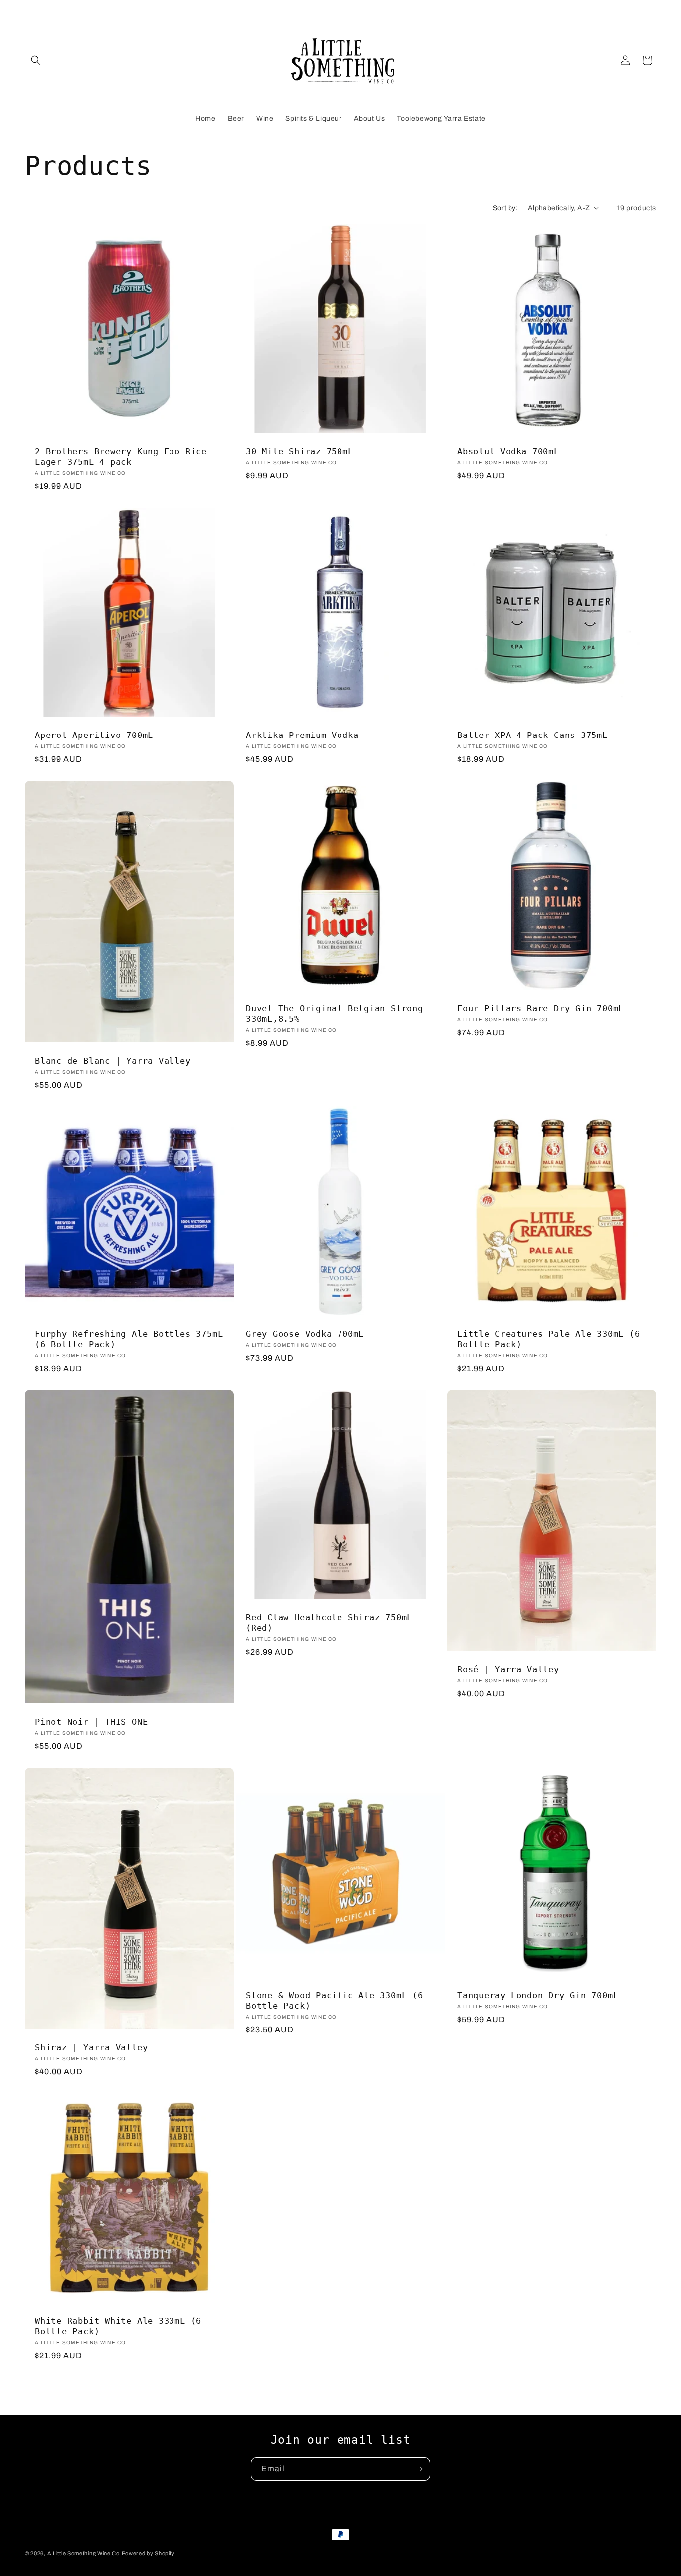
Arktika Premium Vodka (302, 735)
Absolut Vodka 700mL (508, 451)
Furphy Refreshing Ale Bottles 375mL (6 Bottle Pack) (129, 1339)
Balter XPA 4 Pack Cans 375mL (532, 735)
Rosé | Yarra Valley (508, 1670)
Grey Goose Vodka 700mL (305, 1334)
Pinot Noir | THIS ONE (91, 1722)
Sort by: (505, 208)
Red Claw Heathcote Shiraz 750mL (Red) (329, 1623)
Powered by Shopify (149, 2553)
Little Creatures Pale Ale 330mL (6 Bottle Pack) (549, 1339)
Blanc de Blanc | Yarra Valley (113, 1061)
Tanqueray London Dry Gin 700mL (538, 1995)
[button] (36, 60)
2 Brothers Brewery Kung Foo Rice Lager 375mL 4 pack (121, 457)
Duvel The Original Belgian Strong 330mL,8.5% (335, 1013)
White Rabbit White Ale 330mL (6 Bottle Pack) (118, 2326)
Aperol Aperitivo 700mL (94, 735)
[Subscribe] (419, 2469)
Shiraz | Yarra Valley (91, 2047)
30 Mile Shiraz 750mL (300, 451)
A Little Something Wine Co (84, 2553)
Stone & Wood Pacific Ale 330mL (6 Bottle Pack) (335, 2000)
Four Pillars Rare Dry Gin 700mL (540, 1008)
